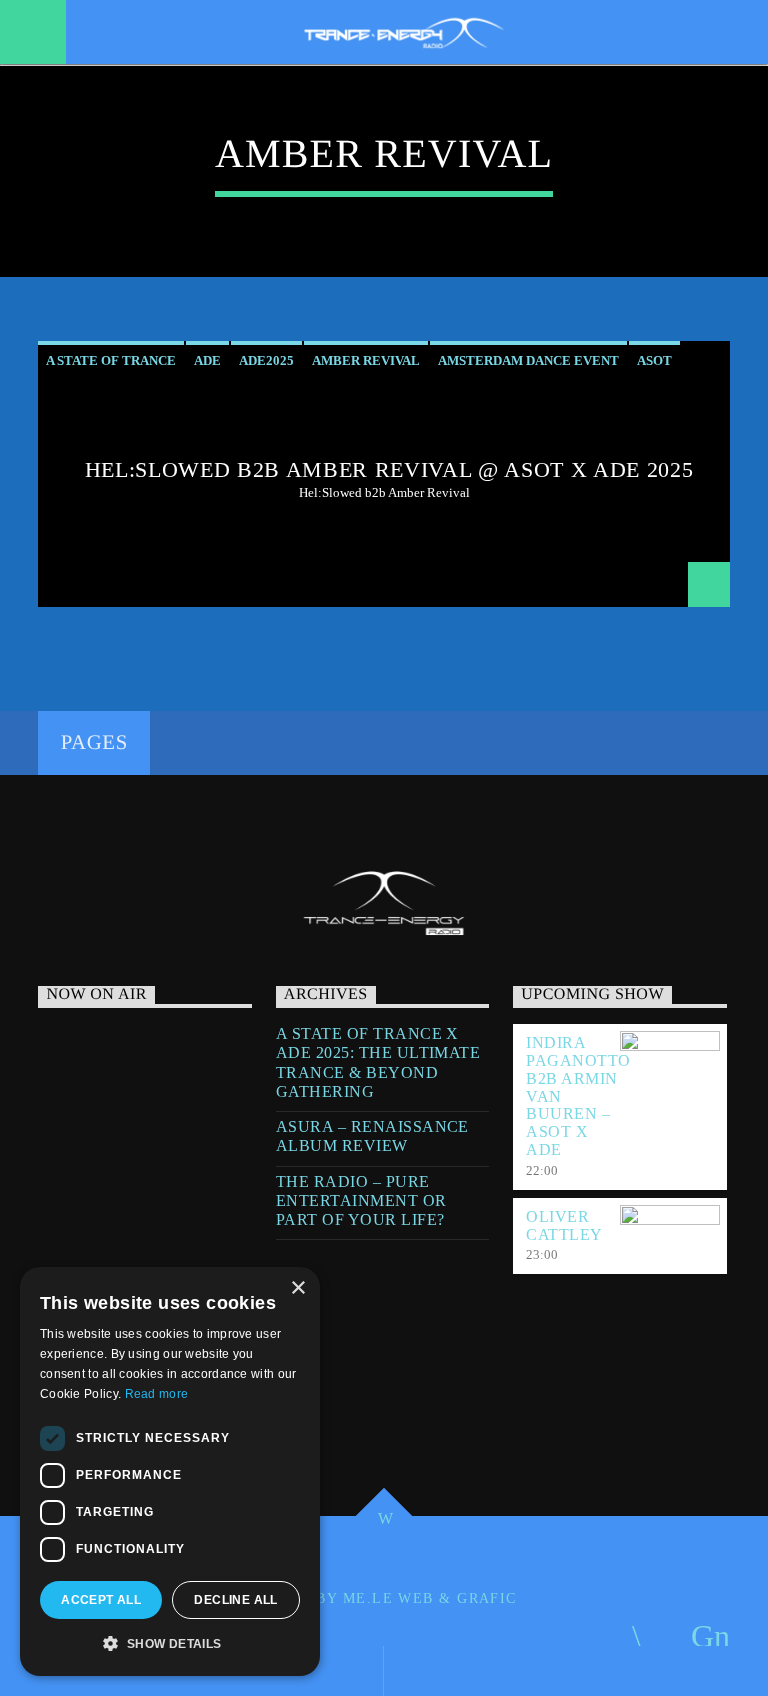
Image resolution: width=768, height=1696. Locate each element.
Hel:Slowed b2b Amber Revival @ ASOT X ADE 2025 (389, 469)
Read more (157, 1394)
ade (207, 360)
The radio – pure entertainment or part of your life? (361, 1200)
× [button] (297, 1288)
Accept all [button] (101, 1600)
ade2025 (266, 360)
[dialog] (170, 1471)
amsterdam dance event (528, 360)
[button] (170, 1644)
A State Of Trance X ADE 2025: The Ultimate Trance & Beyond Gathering (378, 1062)
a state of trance (111, 360)
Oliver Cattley (564, 1225)
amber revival (366, 360)
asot (654, 360)
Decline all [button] (235, 1600)
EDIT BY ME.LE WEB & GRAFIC (394, 1598)
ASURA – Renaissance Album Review (372, 1136)
